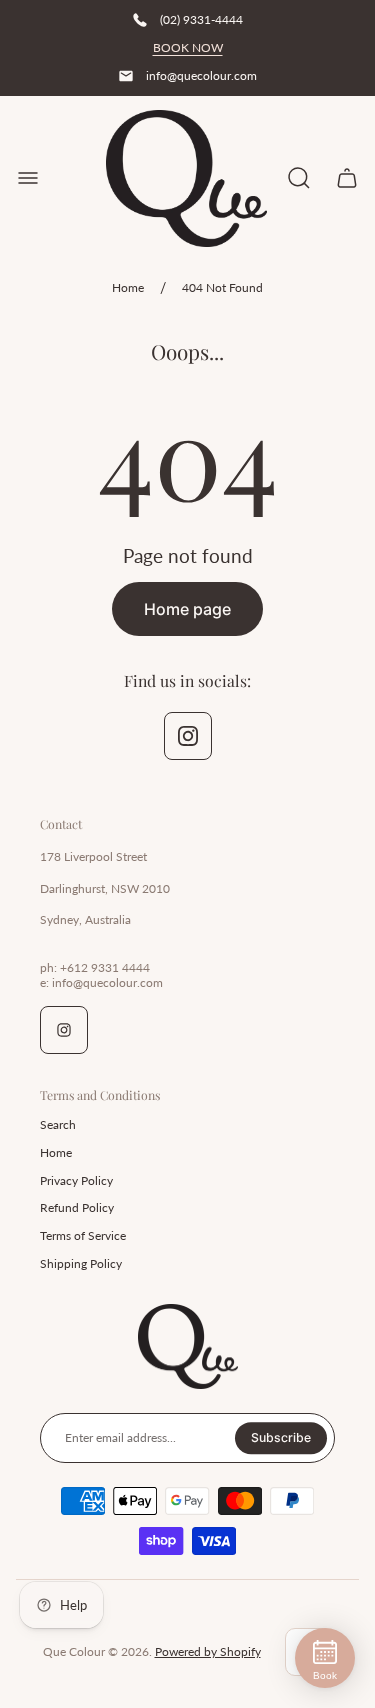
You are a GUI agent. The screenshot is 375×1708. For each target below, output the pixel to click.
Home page (187, 609)
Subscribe (281, 1437)
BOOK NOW (188, 47)
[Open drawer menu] (28, 178)
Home (128, 287)
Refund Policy (77, 1207)
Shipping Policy (81, 1263)
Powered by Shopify (208, 1651)
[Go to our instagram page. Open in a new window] (188, 736)
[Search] (299, 178)
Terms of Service (83, 1235)
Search (58, 1124)
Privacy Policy (76, 1180)
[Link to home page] (188, 1347)
